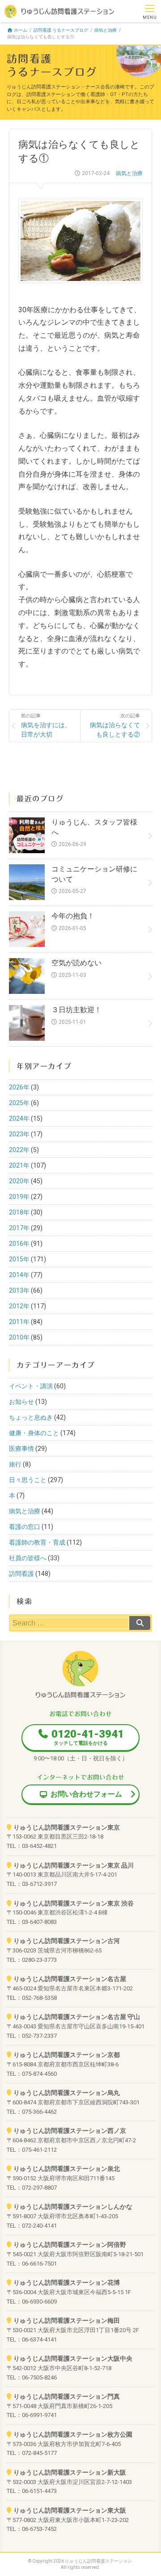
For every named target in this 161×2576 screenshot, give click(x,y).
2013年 (19, 1290)
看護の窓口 (25, 1527)
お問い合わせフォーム (86, 1794)
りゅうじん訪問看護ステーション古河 (67, 1941)
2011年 (19, 1322)
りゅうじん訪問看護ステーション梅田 (67, 2320)
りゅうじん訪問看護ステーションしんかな (73, 2207)
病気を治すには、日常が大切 (46, 726)
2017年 (19, 1228)
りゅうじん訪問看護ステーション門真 (67, 2396)
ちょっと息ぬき (31, 1417)
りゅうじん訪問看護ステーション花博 (67, 2283)
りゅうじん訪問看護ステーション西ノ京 (70, 2131)
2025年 (19, 1103)
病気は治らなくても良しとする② (115, 726)
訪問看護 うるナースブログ (61, 30)
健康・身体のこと (34, 1433)
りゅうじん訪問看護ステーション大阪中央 (73, 2358)
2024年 (19, 1118)
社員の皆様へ (28, 1558)
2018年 (19, 1212)
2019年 (19, 1197)
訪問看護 (21, 1574)
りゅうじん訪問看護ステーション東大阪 (70, 2510)
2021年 (19, 1165)
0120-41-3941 (88, 1737)
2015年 (19, 1259)
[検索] (140, 1623)
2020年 (19, 1181)
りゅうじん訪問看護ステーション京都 (67, 2055)
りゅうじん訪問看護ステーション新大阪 (70, 2472)
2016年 (19, 1244)
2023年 (19, 1134)
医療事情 (21, 1449)
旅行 (15, 1464)
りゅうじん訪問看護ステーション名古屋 (70, 1979)
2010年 (19, 1337)
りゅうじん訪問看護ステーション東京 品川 (74, 1865)
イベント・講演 (31, 1386)
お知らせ (21, 1402)
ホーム (20, 30)
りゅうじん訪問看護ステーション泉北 (67, 2169)
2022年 (19, 1150)
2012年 (19, 1306)
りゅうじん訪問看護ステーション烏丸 (67, 2093)
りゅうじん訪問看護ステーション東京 (67, 1827)
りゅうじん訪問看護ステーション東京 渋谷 (74, 1903)
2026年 (19, 1087)
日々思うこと (28, 1480)
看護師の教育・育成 (37, 1542)
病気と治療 (106, 30)
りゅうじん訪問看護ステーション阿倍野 (70, 2245)
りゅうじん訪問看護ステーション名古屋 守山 (77, 2017)
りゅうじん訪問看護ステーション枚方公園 (73, 2434)
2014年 (19, 1275)
